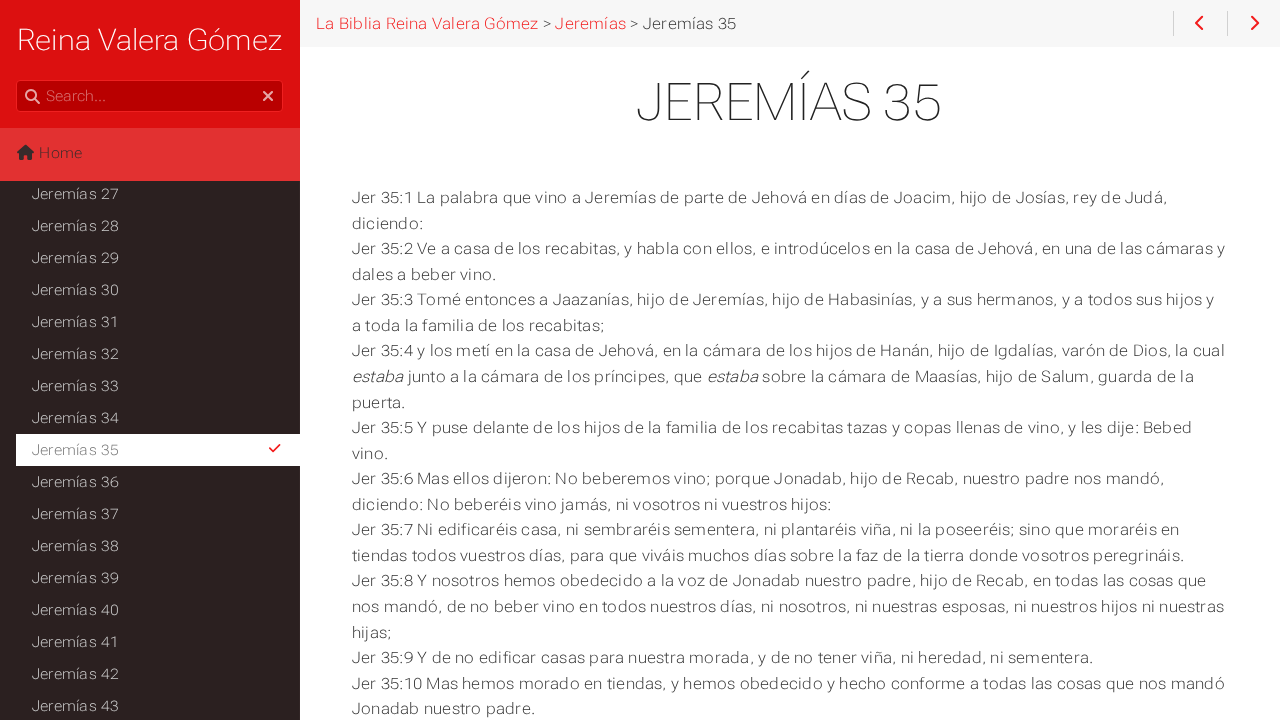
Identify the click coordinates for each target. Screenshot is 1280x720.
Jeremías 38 (76, 546)
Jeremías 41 (76, 642)
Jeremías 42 (76, 674)
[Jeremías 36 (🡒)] (1253, 24)
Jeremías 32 (76, 354)
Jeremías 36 (76, 482)
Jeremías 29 (76, 258)
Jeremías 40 (76, 610)
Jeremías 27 (76, 194)
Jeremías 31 (76, 322)
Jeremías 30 (76, 290)
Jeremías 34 (76, 418)
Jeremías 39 (76, 578)
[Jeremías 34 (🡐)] (1199, 24)
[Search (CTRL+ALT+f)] (32, 97)
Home (58, 153)
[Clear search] (268, 97)
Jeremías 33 (76, 386)
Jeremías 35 (76, 450)
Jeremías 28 (76, 226)
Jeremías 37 (76, 514)
